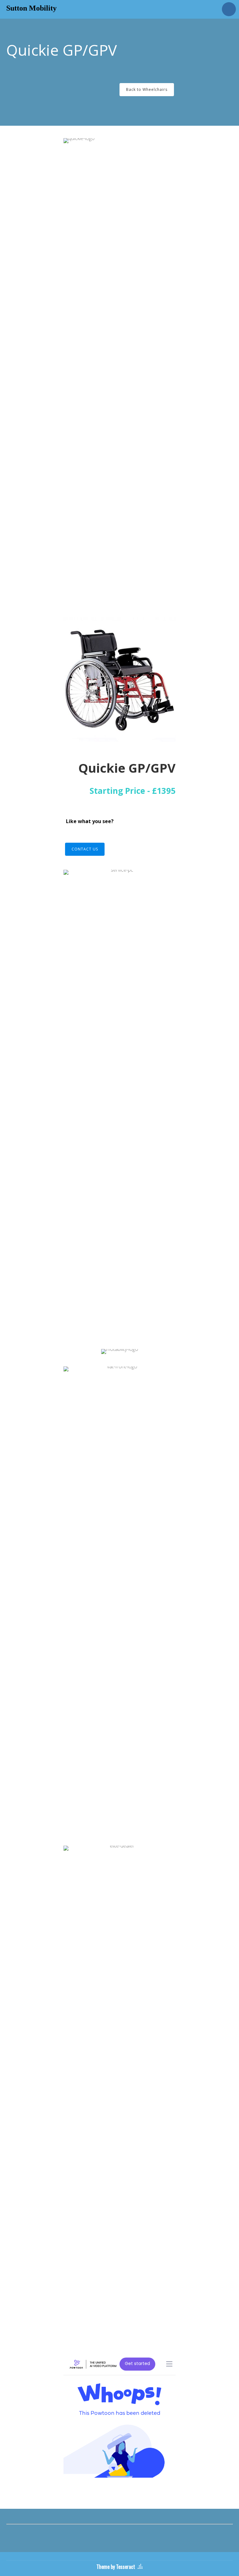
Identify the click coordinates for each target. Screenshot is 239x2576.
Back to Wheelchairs (147, 89)
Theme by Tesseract (116, 2567)
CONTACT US (85, 849)
